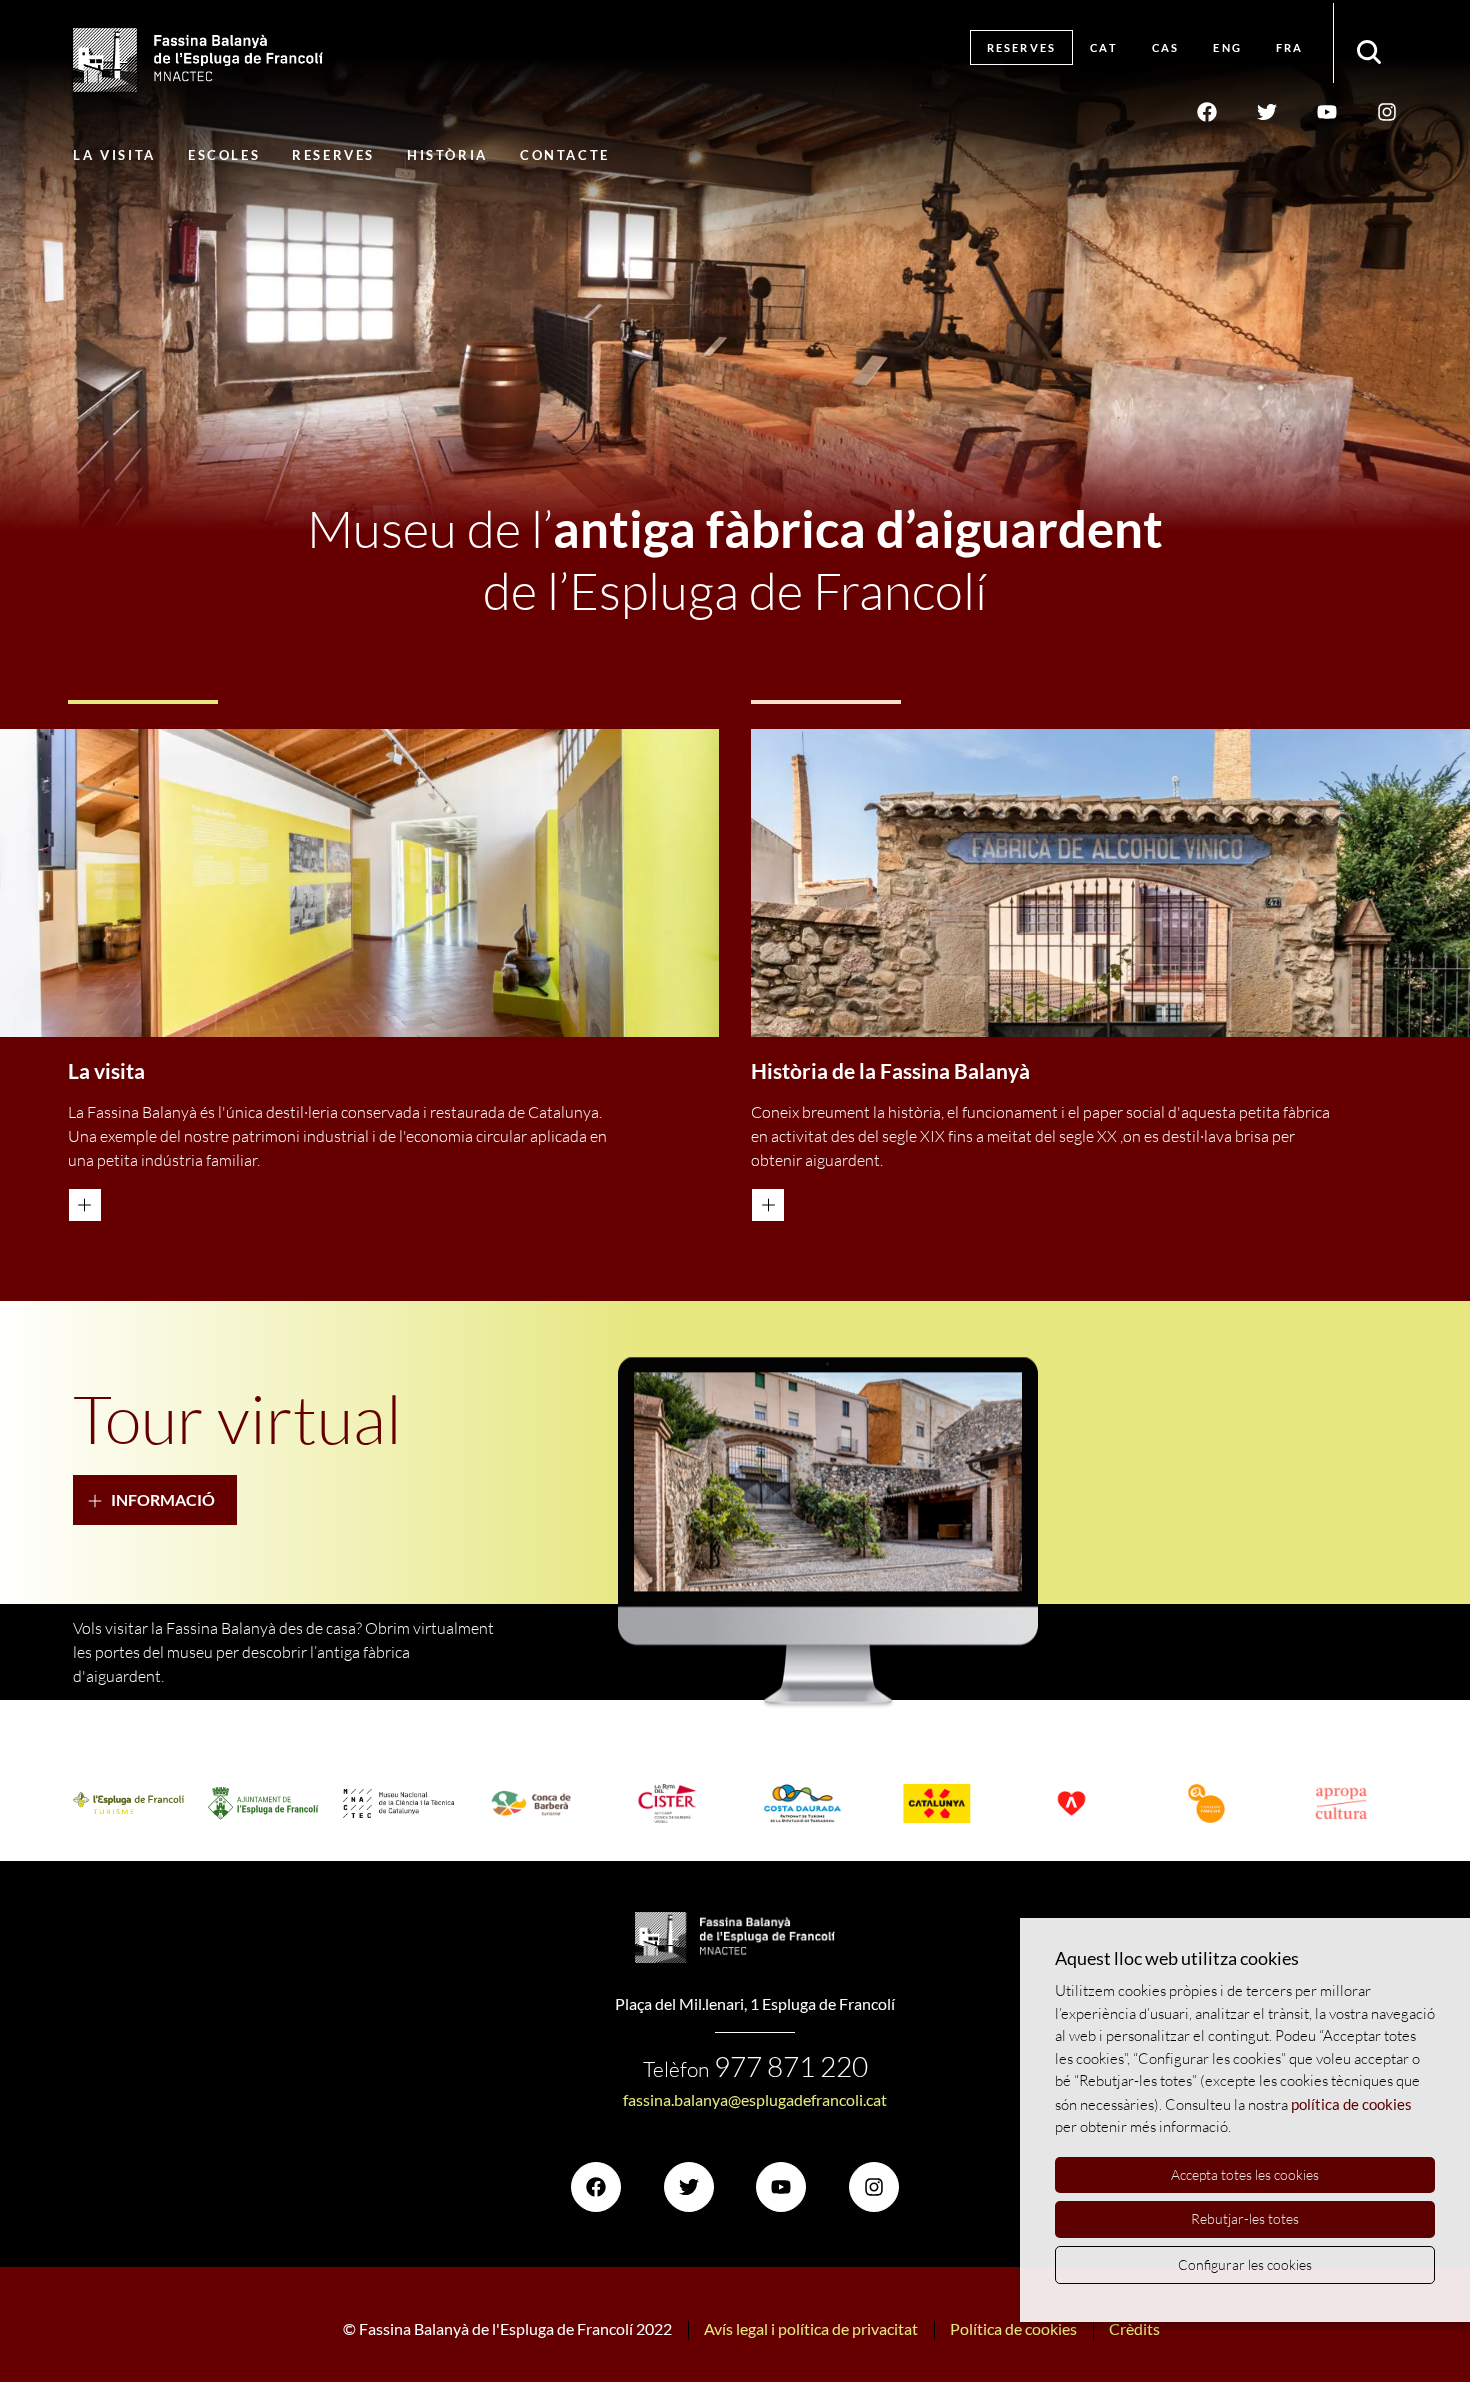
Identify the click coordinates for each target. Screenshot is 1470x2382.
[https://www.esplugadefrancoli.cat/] (263, 1803)
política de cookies (1351, 2104)
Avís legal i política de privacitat (811, 2328)
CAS (1166, 47)
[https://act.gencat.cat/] (1071, 1804)
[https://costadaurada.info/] (802, 1804)
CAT (1104, 47)
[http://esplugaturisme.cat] (128, 1804)
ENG (1227, 47)
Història (447, 155)
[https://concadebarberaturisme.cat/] (533, 1804)
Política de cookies (1013, 2328)
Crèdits (1134, 2328)
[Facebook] (1207, 111)
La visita (114, 155)
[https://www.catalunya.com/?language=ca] (937, 1804)
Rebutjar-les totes (1245, 2218)
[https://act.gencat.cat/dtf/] (1206, 1804)
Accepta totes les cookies (1245, 2174)
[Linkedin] (1327, 111)
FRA (1290, 47)
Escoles (224, 155)
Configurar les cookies (1245, 2264)
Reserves (1022, 47)
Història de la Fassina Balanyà (890, 1071)
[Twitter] (1267, 111)
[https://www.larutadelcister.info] (667, 1804)
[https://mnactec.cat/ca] (398, 1803)
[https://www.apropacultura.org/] (1341, 1804)
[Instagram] (1387, 111)
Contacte (565, 155)
